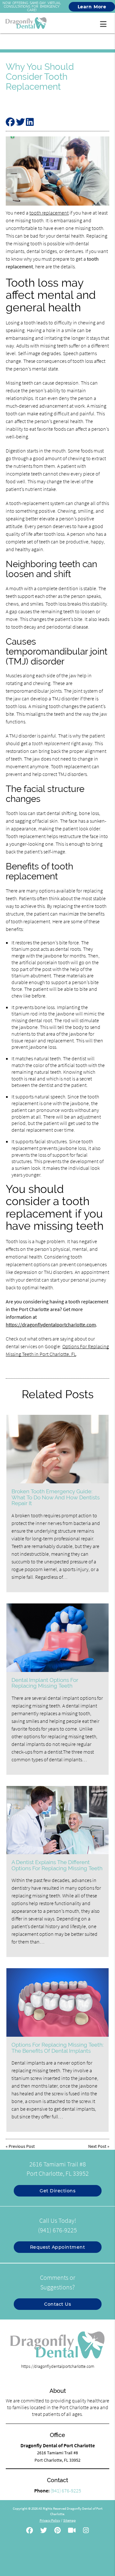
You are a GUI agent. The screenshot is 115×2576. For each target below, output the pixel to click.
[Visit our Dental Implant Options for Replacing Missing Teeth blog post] (58, 1638)
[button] (105, 23)
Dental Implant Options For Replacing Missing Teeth (45, 1683)
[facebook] (30, 2531)
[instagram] (86, 2531)
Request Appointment (58, 2247)
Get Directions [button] (57, 2191)
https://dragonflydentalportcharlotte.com (51, 1325)
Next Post (97, 2146)
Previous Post (22, 2146)
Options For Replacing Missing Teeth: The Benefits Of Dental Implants (57, 2048)
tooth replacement (49, 213)
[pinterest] (57, 2531)
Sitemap (69, 2520)
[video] (72, 2531)
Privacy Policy (50, 2520)
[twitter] (44, 2531)
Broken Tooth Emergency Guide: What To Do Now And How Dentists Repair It (56, 1497)
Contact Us (57, 2304)
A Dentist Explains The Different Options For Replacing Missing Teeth (57, 1865)
